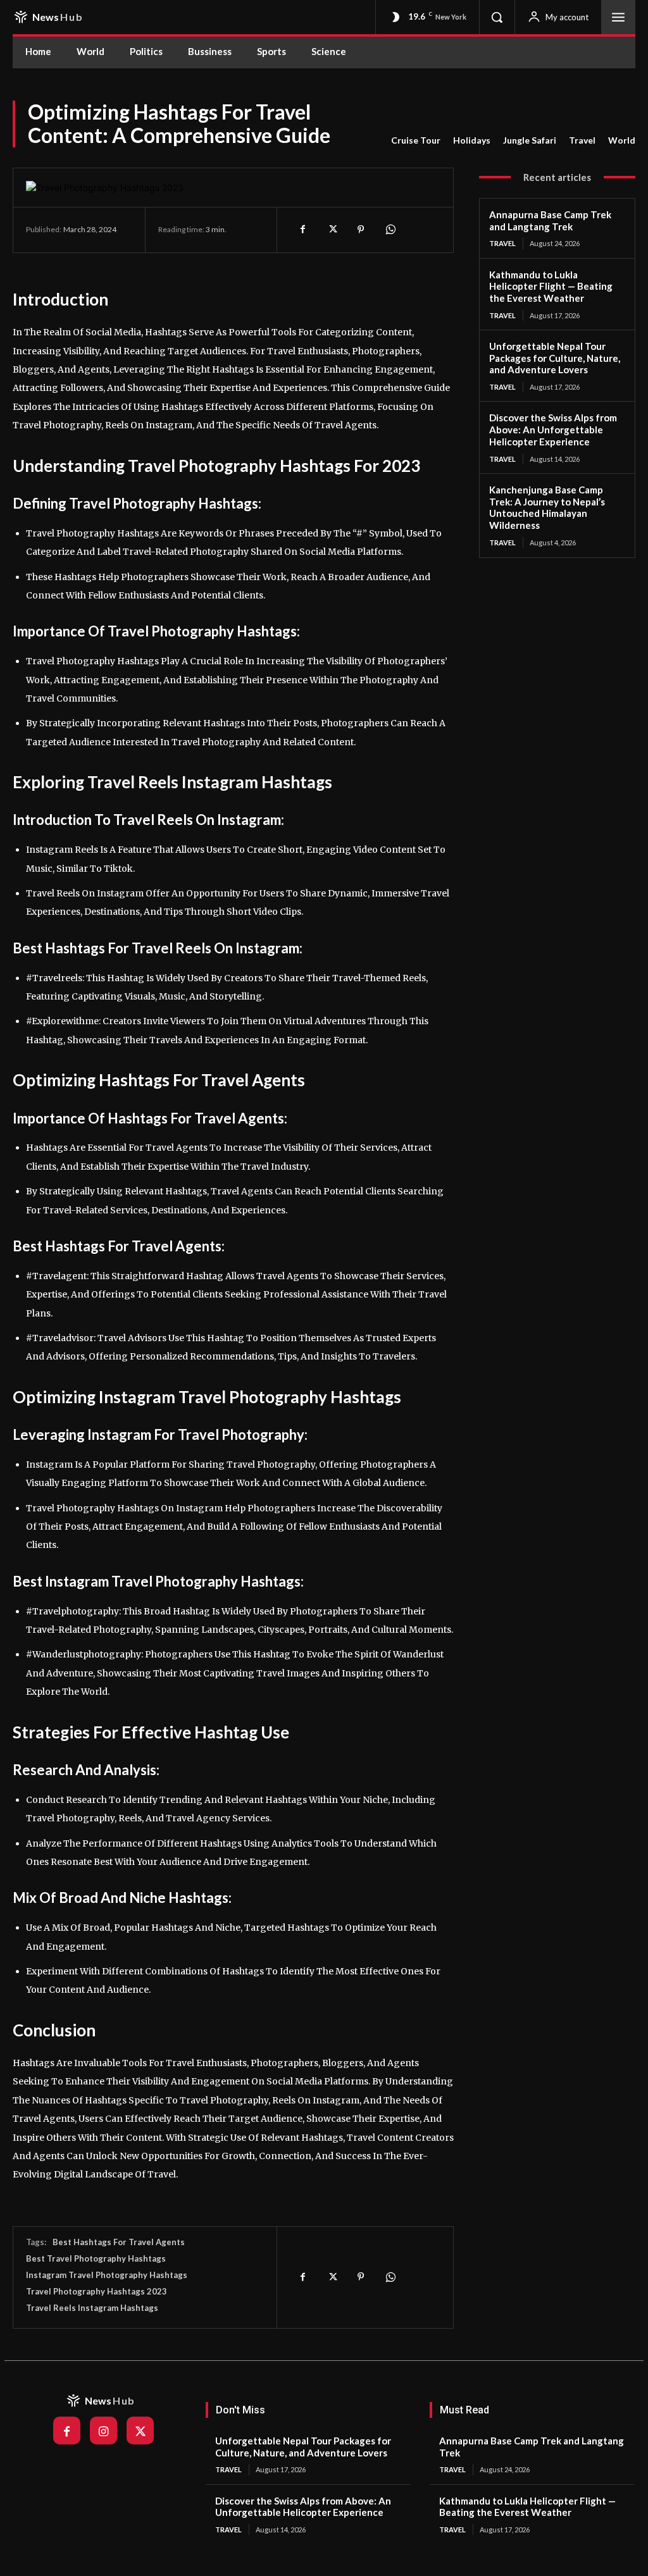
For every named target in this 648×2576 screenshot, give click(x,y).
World (622, 140)
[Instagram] (103, 2430)
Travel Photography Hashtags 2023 (97, 2291)
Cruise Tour (416, 140)
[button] (497, 17)
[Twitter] (332, 230)
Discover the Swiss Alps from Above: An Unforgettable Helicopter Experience (553, 430)
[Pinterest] (361, 230)
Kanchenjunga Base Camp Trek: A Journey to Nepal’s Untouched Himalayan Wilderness (547, 507)
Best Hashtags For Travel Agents (119, 2242)
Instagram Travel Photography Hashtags (107, 2275)
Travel (582, 140)
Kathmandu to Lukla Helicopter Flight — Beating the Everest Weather (551, 287)
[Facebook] (302, 230)
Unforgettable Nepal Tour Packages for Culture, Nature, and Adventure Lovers (555, 358)
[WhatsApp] (390, 230)
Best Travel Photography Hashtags (96, 2258)
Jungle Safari (530, 140)
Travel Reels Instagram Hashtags (92, 2308)
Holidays (472, 140)
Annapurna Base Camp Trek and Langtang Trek (550, 220)
